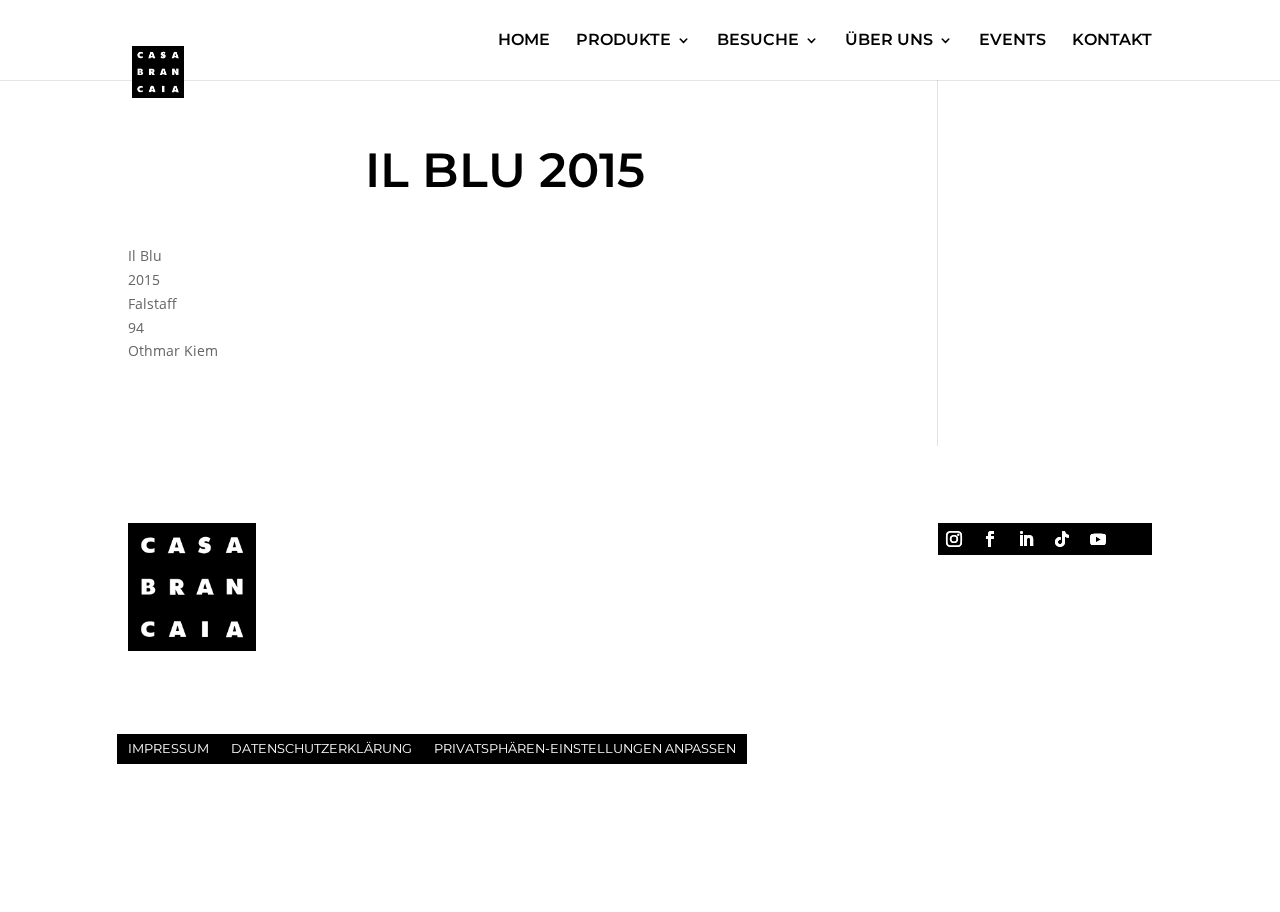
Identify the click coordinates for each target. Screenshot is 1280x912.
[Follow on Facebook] (990, 539)
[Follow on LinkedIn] (1026, 539)
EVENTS (1012, 41)
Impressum (168, 749)
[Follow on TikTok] (1062, 539)
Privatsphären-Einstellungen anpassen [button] (585, 749)
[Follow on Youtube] (1098, 539)
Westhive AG (411, 824)
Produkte (623, 41)
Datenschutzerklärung (321, 749)
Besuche (758, 41)
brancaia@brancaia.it (466, 641)
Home (524, 41)
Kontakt (1112, 41)
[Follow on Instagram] (954, 539)
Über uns (889, 41)
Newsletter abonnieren (1012, 578)
